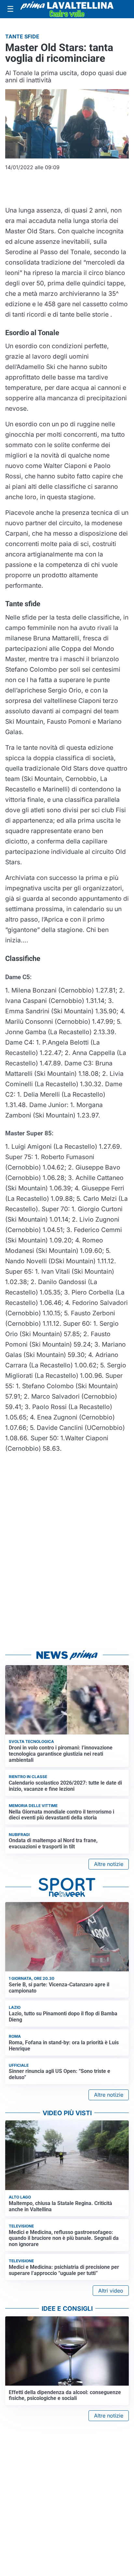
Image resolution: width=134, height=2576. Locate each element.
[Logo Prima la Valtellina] (67, 9)
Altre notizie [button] (109, 1864)
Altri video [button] (111, 2291)
